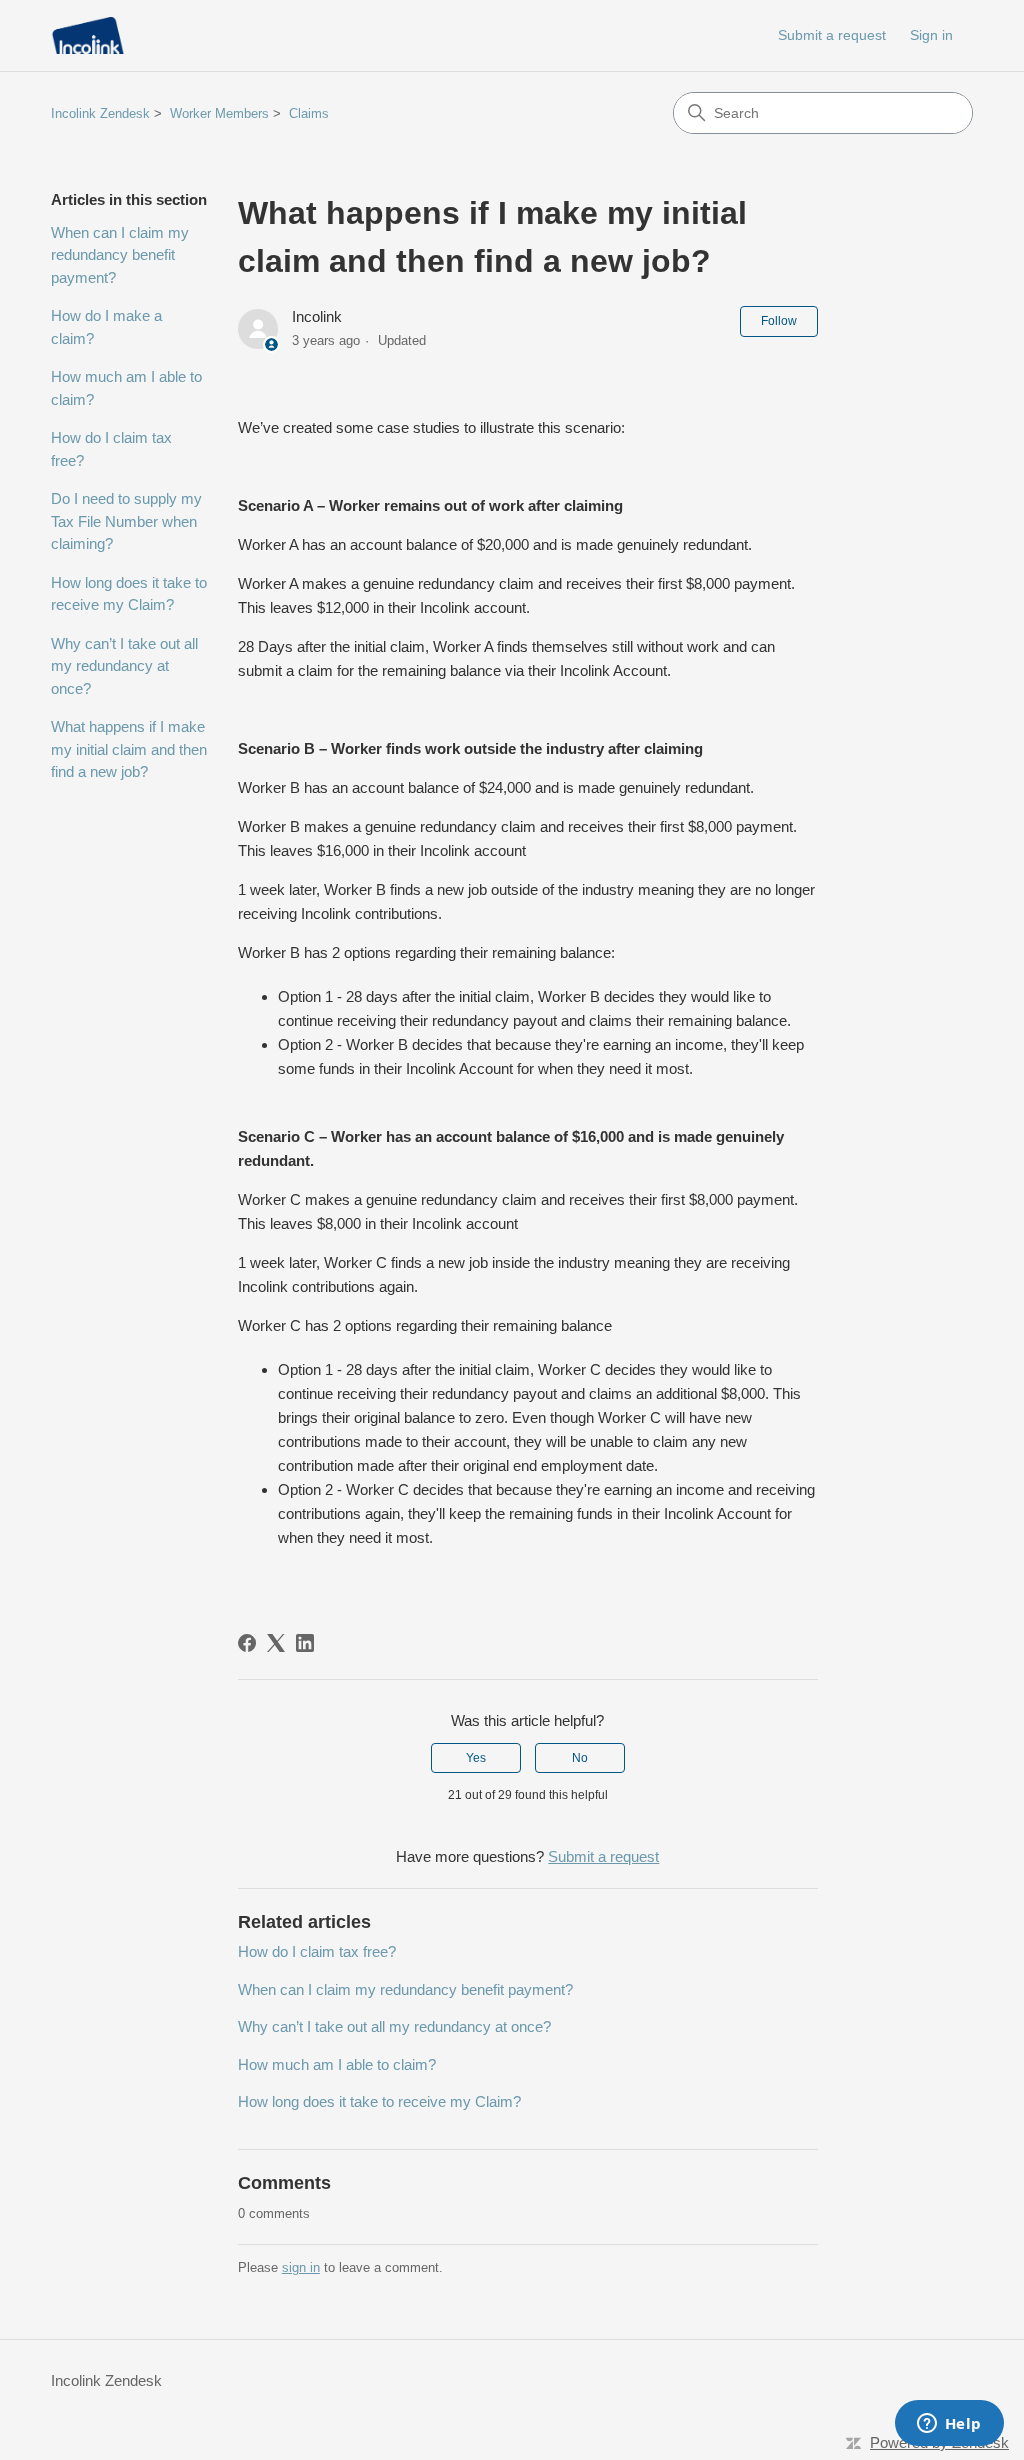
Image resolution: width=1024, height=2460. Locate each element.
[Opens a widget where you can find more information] (949, 2425)
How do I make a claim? (106, 327)
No (580, 1758)
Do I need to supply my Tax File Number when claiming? (126, 521)
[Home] (88, 35)
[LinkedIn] (305, 1643)
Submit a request (832, 35)
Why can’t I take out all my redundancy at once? (124, 666)
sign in (301, 2267)
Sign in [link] (931, 35)
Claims (309, 113)
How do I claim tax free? (111, 449)
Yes (476, 1758)
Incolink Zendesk (100, 113)
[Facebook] (247, 1643)
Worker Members (219, 113)
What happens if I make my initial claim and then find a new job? (129, 749)
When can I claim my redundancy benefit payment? (120, 255)
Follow (779, 321)
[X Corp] (276, 1643)
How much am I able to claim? (126, 388)
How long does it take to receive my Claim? (129, 594)
